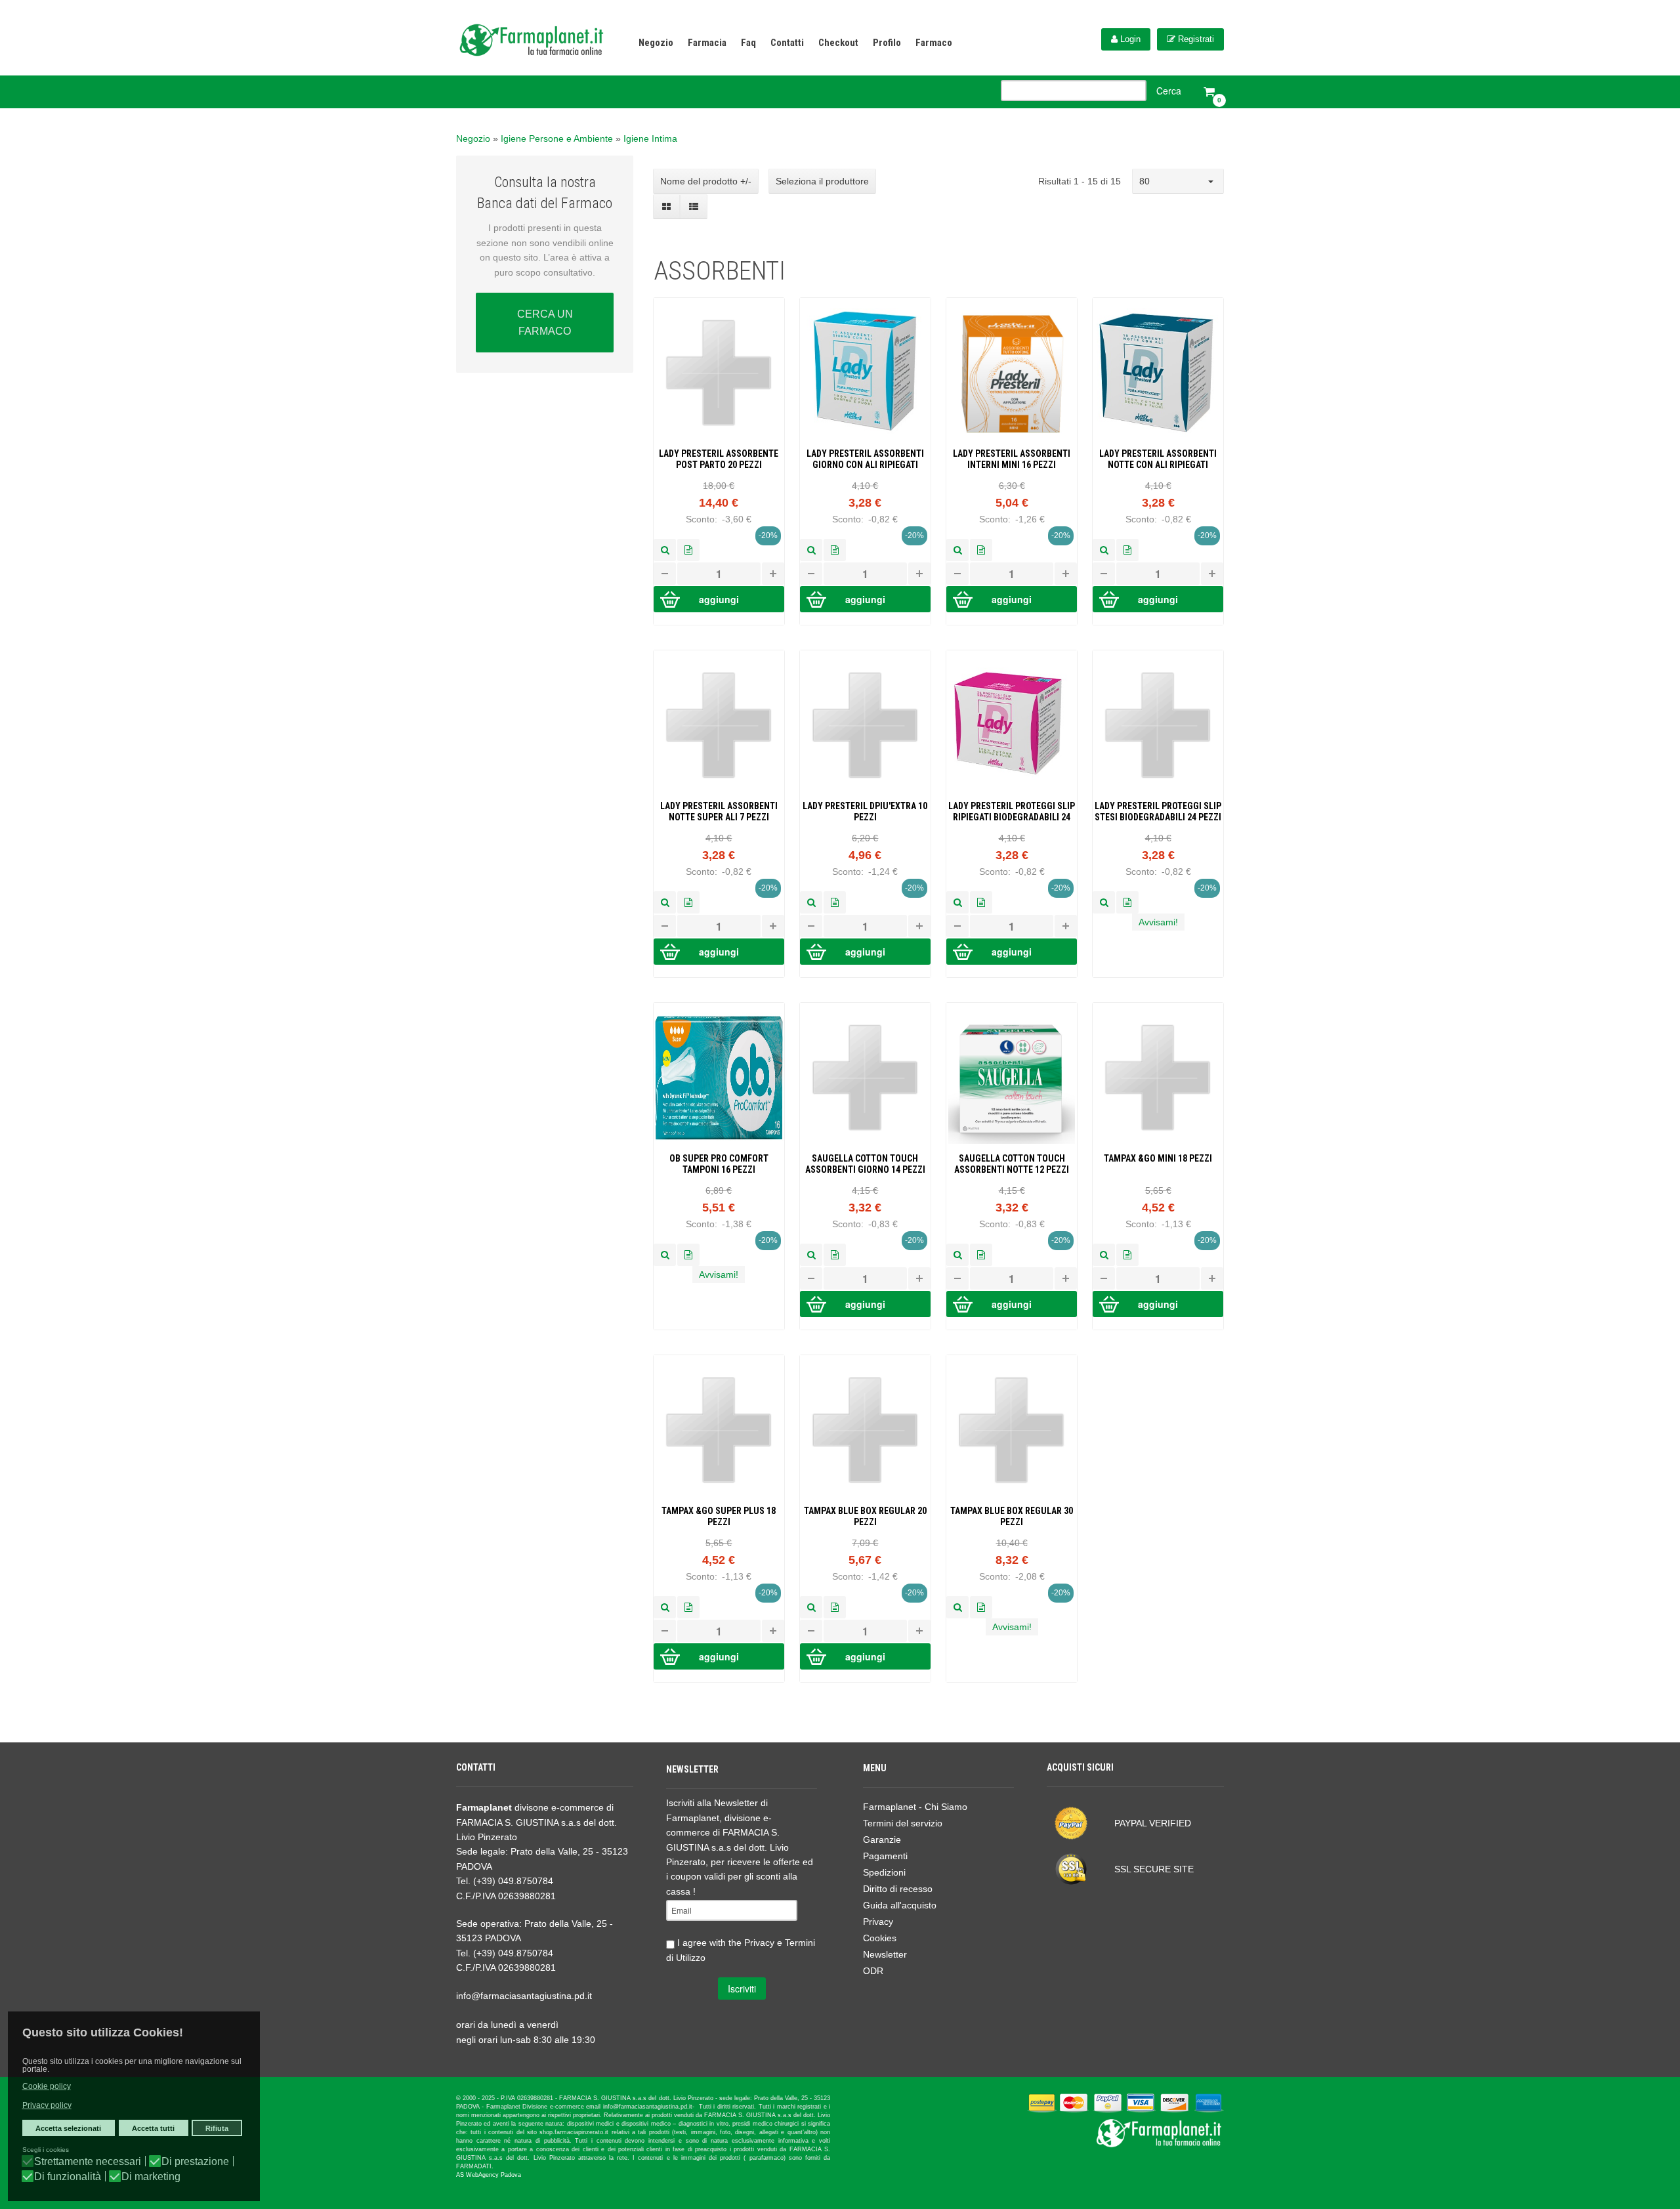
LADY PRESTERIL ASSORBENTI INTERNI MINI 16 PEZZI (1012, 459)
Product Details (688, 550)
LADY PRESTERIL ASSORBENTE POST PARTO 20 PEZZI (719, 459)
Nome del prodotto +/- (706, 181)
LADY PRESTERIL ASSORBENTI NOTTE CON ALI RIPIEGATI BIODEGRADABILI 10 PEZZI (1158, 459)
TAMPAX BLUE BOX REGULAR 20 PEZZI (865, 1516)
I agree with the (741, 1950)
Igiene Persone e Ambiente (557, 138)
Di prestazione (195, 2162)
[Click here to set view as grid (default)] (667, 207)
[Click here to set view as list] (693, 207)
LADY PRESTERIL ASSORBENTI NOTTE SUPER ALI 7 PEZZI (719, 811)
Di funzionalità (68, 2177)
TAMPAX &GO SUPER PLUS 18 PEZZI (719, 1516)
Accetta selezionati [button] (68, 2128)
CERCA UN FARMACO (545, 323)
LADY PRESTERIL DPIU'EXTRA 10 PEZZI (865, 811)
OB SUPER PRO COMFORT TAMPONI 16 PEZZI (719, 1164)
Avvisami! (1158, 922)
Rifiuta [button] (217, 2128)
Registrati (1195, 39)
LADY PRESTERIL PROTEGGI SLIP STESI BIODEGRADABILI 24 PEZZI (1158, 811)
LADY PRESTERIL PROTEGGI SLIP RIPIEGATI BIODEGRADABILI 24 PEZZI (1012, 812)
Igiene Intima (650, 138)
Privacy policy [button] (47, 2105)
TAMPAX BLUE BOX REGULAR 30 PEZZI (1012, 1516)
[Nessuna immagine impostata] (665, 550)
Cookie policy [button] (47, 2086)
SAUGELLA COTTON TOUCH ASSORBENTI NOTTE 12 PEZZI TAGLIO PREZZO (1012, 1164)
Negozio (473, 138)
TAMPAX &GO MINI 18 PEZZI (1158, 1158)
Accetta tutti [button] (153, 2128)
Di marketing (151, 2177)
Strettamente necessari (88, 2162)
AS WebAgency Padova (489, 2175)
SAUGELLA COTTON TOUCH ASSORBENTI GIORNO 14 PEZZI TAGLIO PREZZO (865, 1164)
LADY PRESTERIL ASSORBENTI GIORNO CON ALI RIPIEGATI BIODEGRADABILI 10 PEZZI (865, 459)
